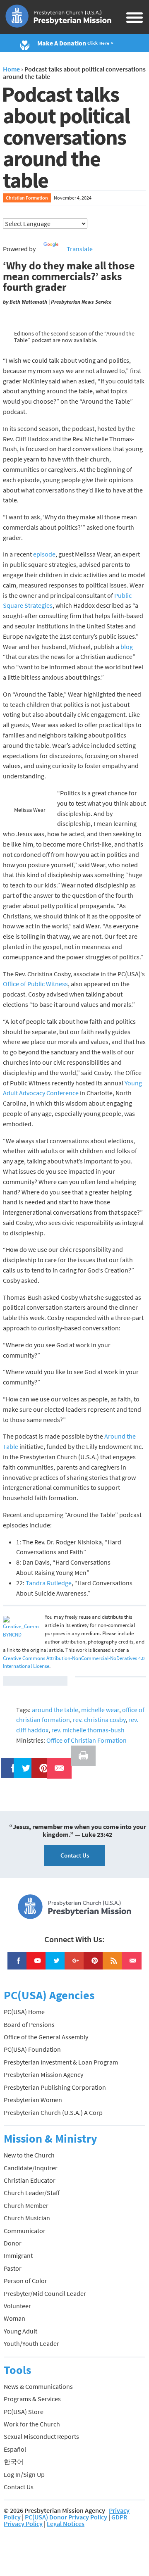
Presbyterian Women (33, 2100)
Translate (80, 249)
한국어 (14, 2462)
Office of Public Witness (35, 984)
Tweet (24, 1763)
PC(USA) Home (24, 2012)
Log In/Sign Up (24, 2474)
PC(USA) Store (24, 2412)
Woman (14, 2318)
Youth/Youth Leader (31, 2343)
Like (9, 1763)
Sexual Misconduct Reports (41, 2436)
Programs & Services (32, 2399)
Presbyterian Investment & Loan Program (61, 2062)
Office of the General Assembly (46, 2037)
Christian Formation (27, 198)
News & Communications (38, 2386)
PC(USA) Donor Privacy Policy (66, 2517)
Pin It (41, 1763)
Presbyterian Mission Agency (43, 2074)
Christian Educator (30, 2180)
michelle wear (100, 1710)
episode (44, 554)
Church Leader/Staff (32, 2193)
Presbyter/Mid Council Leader (45, 2293)
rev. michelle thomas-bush (88, 1730)
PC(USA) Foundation (32, 2049)
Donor (13, 2243)
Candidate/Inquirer (31, 2168)
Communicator (25, 2231)
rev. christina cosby (99, 1720)
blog (127, 647)
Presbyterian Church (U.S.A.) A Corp (53, 2112)
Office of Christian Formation (87, 1740)
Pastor (13, 2268)
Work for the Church (32, 2424)
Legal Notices (66, 2524)
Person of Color (25, 2281)
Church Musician (27, 2218)
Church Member (26, 2205)
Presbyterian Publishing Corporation (55, 2087)
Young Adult (20, 2331)
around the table (55, 1710)
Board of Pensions (29, 2024)
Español (15, 2449)
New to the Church (29, 2155)
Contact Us (75, 1855)
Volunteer (17, 2306)
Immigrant (18, 2255)
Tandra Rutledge (49, 1583)
